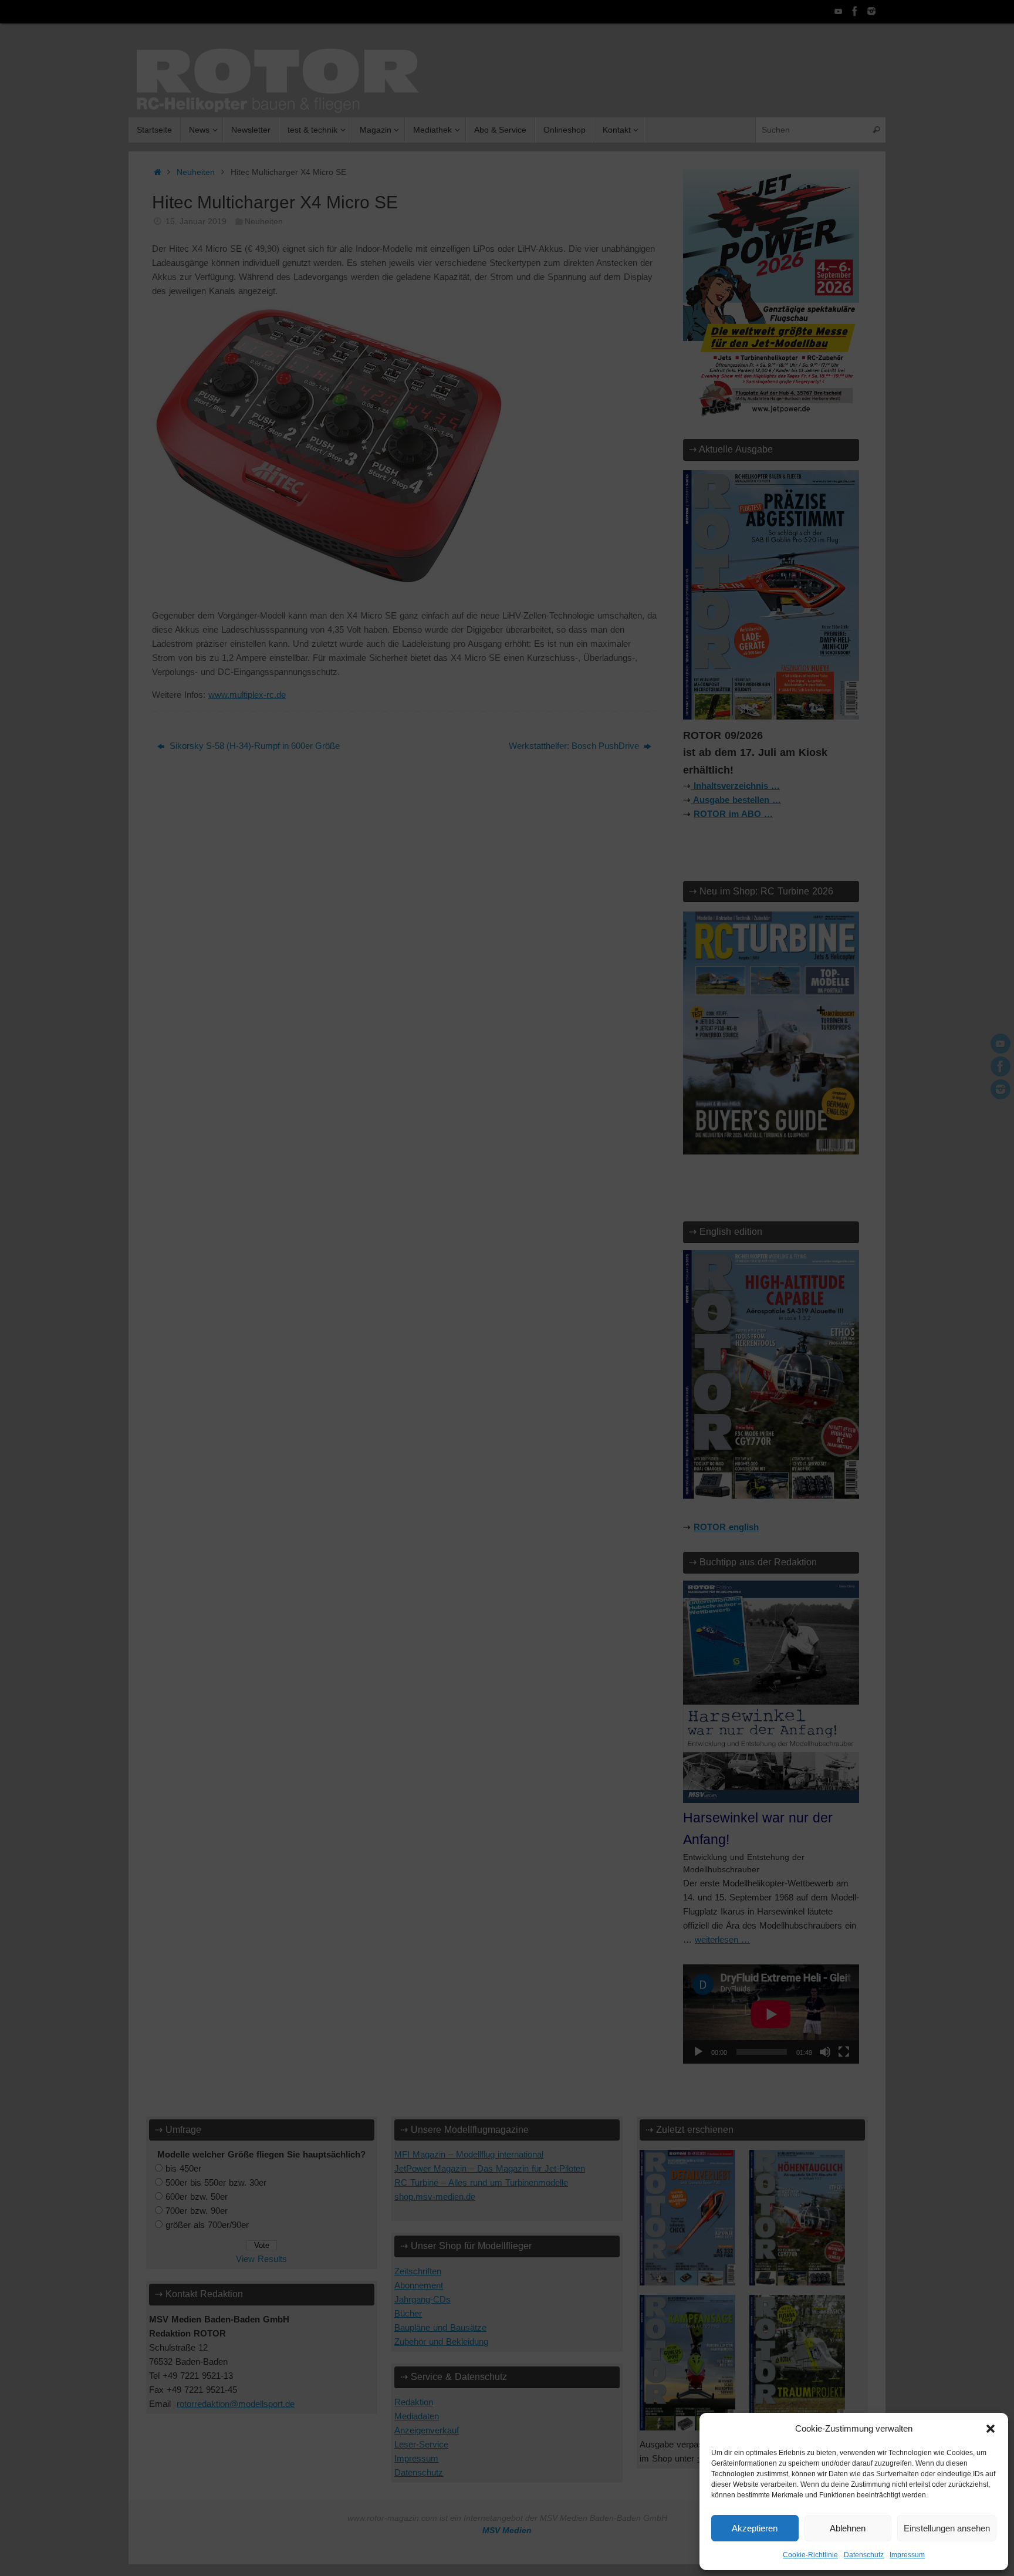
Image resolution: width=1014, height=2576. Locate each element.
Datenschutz (864, 2555)
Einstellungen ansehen (947, 2528)
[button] (991, 2429)
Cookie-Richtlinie (810, 2555)
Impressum (907, 2555)
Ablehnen (848, 2528)
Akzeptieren (755, 2528)
